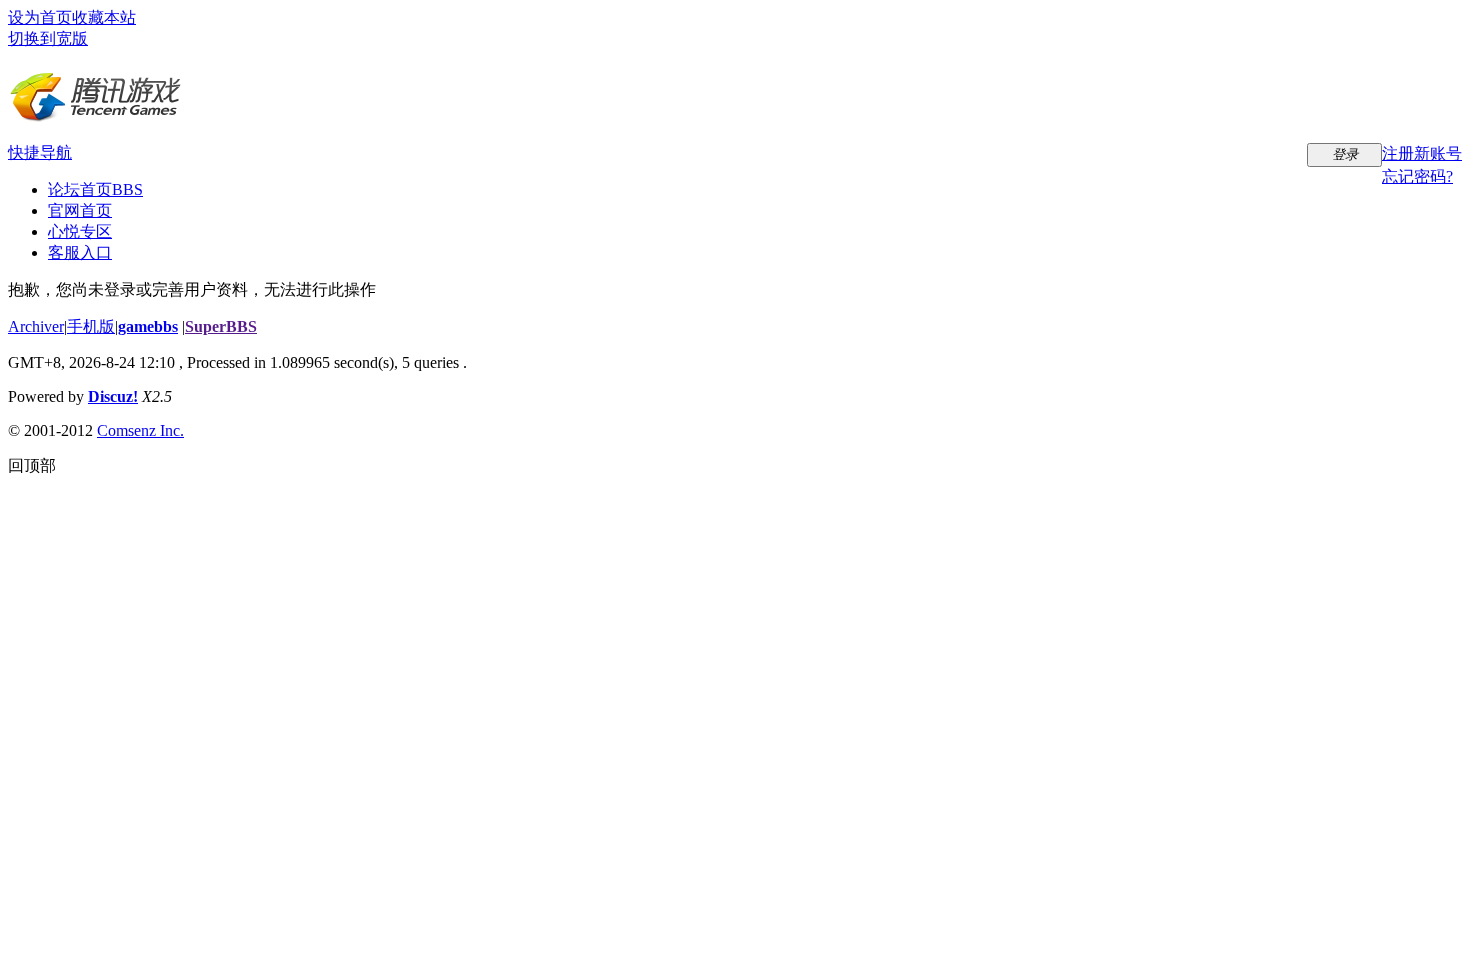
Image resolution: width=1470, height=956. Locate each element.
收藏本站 (104, 17)
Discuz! (113, 396)
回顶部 (32, 465)
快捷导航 (40, 152)
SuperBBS (221, 326)
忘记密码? (1417, 176)
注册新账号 (1422, 153)
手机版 (91, 326)
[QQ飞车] (95, 115)
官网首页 (80, 210)
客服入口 (80, 252)
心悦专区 (80, 231)
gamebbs (148, 326)
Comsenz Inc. (140, 430)
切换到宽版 (48, 38)
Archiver (36, 326)
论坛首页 (95, 189)
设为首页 (40, 17)
